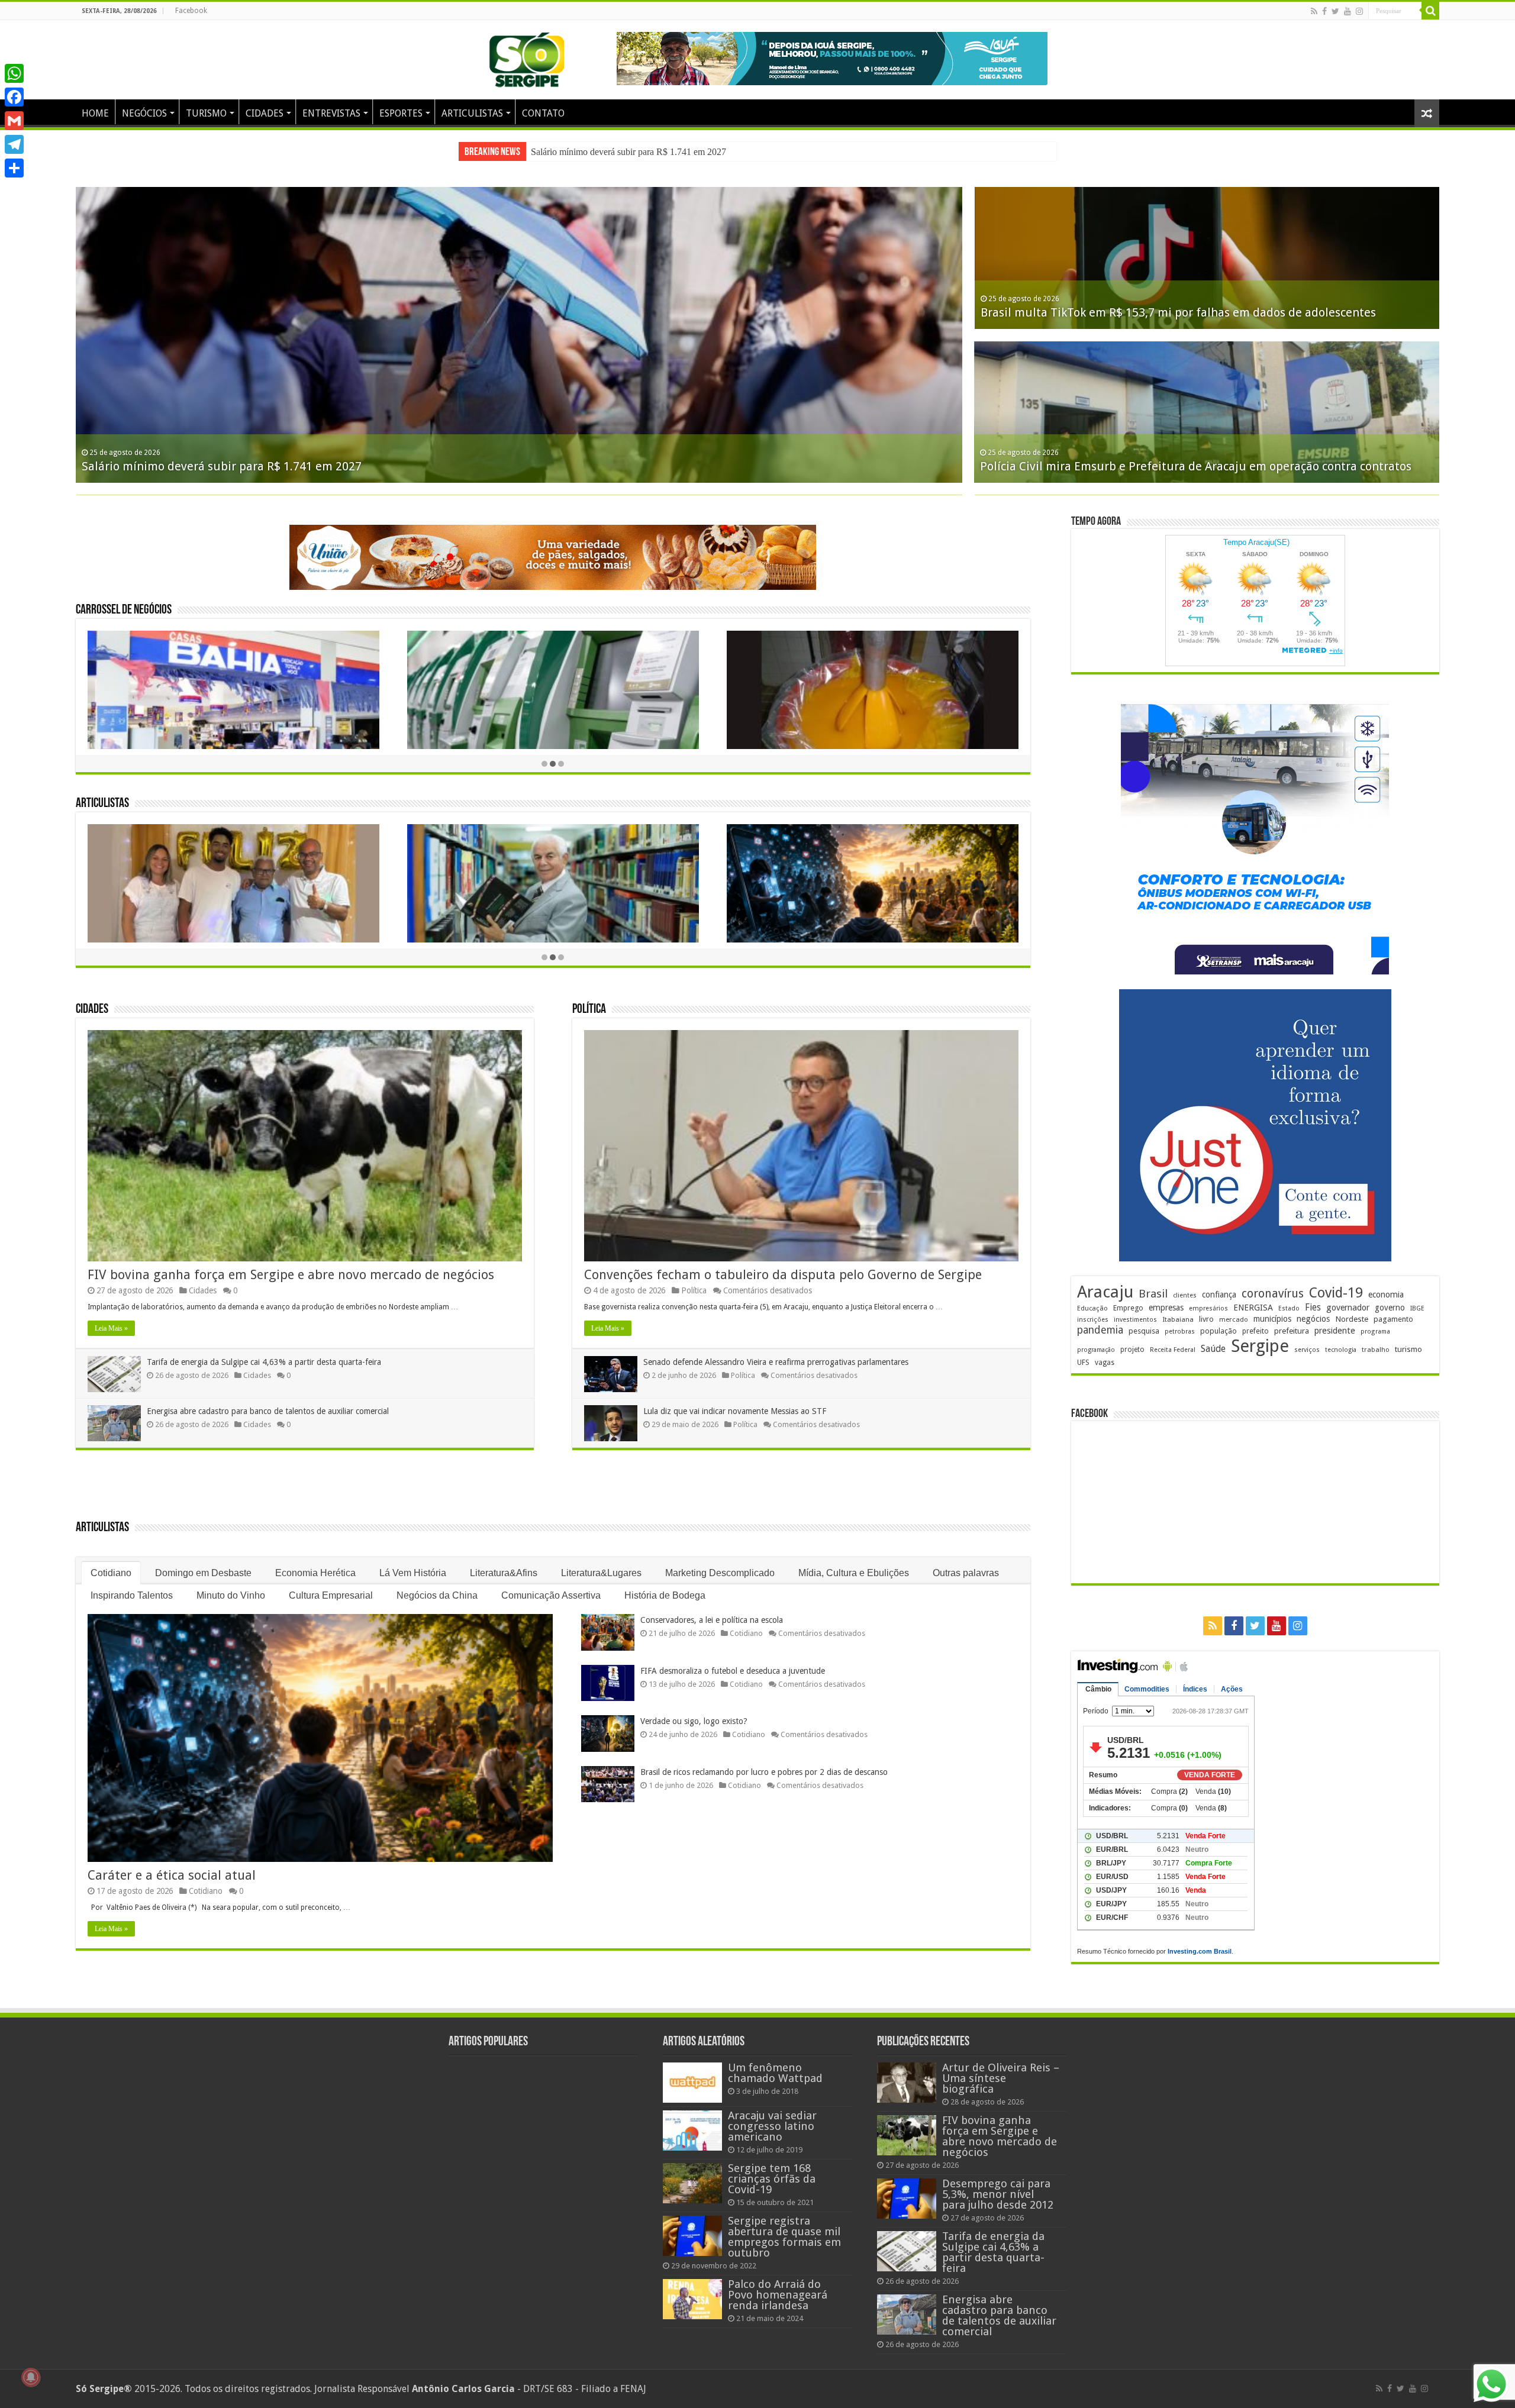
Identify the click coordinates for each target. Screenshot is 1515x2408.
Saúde (1213, 1349)
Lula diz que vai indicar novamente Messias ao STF (735, 1411)
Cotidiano (111, 1573)
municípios (1272, 1319)
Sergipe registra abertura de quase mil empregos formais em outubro (784, 2237)
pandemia (1100, 1330)
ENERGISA (1253, 1308)
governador (1348, 1308)
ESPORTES (401, 113)
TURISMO (206, 113)
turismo (1408, 1349)
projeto (1132, 1350)
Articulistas (102, 804)
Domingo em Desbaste (203, 1573)
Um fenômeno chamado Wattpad (775, 2073)
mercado (1234, 1319)
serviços (1307, 1350)
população (1219, 1331)
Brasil (1153, 1294)
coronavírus (1273, 1294)
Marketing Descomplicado (720, 1573)
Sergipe (1260, 1346)
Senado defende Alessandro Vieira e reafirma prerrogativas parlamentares (776, 1362)
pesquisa (1144, 1331)
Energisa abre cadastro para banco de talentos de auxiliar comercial (268, 1411)
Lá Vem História (413, 1573)
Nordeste (1352, 1319)
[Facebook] (1324, 11)
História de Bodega (665, 1595)
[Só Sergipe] (527, 57)
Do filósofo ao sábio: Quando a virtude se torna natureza (236, 466)
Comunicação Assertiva (551, 1595)
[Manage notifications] (31, 2377)
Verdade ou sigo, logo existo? (694, 1721)
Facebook (191, 11)
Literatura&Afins (504, 1573)
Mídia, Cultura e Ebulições (854, 1573)
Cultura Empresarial (331, 1595)
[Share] (14, 168)
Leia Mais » (111, 1328)
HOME (95, 113)
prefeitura (1292, 1331)
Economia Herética (315, 1573)
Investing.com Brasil (1200, 1951)
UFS (1083, 1362)
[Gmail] (14, 121)
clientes (1185, 1295)
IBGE (1417, 1308)
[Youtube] (1348, 11)
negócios (1313, 1319)
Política (589, 1010)
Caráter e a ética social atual (172, 1875)
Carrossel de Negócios (124, 610)
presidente (1335, 1331)
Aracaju (1105, 1292)
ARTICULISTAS (472, 113)
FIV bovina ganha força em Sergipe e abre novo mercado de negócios (661, 152)
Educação (1092, 1308)
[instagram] (1359, 11)
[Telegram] (14, 144)
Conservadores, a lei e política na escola (712, 1620)
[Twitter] (1335, 11)
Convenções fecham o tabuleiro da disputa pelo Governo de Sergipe (783, 1275)
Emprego (1128, 1308)
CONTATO (543, 113)
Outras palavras (966, 1573)
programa (1375, 1331)
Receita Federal (1173, 1350)
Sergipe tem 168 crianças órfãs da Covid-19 (772, 2179)
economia (1386, 1295)
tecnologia (1341, 1350)
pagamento (1393, 1319)
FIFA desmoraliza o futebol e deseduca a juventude (733, 1671)
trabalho (1376, 1350)
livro (1206, 1319)
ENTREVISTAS (331, 113)
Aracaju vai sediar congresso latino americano (772, 2126)
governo (1390, 1308)
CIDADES (265, 113)
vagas (1105, 1363)
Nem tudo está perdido (1044, 312)
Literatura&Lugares (601, 1573)
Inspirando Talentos (132, 1595)
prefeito (1255, 1331)
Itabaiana (1178, 1319)
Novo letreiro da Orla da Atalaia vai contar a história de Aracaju (1152, 466)
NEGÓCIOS (144, 113)
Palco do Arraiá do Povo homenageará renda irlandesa (778, 2295)
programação (1096, 1350)
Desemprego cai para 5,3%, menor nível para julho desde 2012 (998, 2194)
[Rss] (1314, 11)
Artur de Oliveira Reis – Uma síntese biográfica (1001, 2078)
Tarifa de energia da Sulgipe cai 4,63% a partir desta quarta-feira (264, 1362)
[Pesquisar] (1430, 11)
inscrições (1093, 1320)
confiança (1219, 1295)
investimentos (1135, 1320)
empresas (1166, 1308)
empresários (1208, 1308)
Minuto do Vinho (231, 1595)
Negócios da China (437, 1595)
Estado (1289, 1308)
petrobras (1180, 1331)
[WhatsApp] (14, 73)
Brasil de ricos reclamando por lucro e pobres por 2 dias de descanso (764, 1772)
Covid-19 (1336, 1293)
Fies (1313, 1308)
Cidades (92, 1010)
